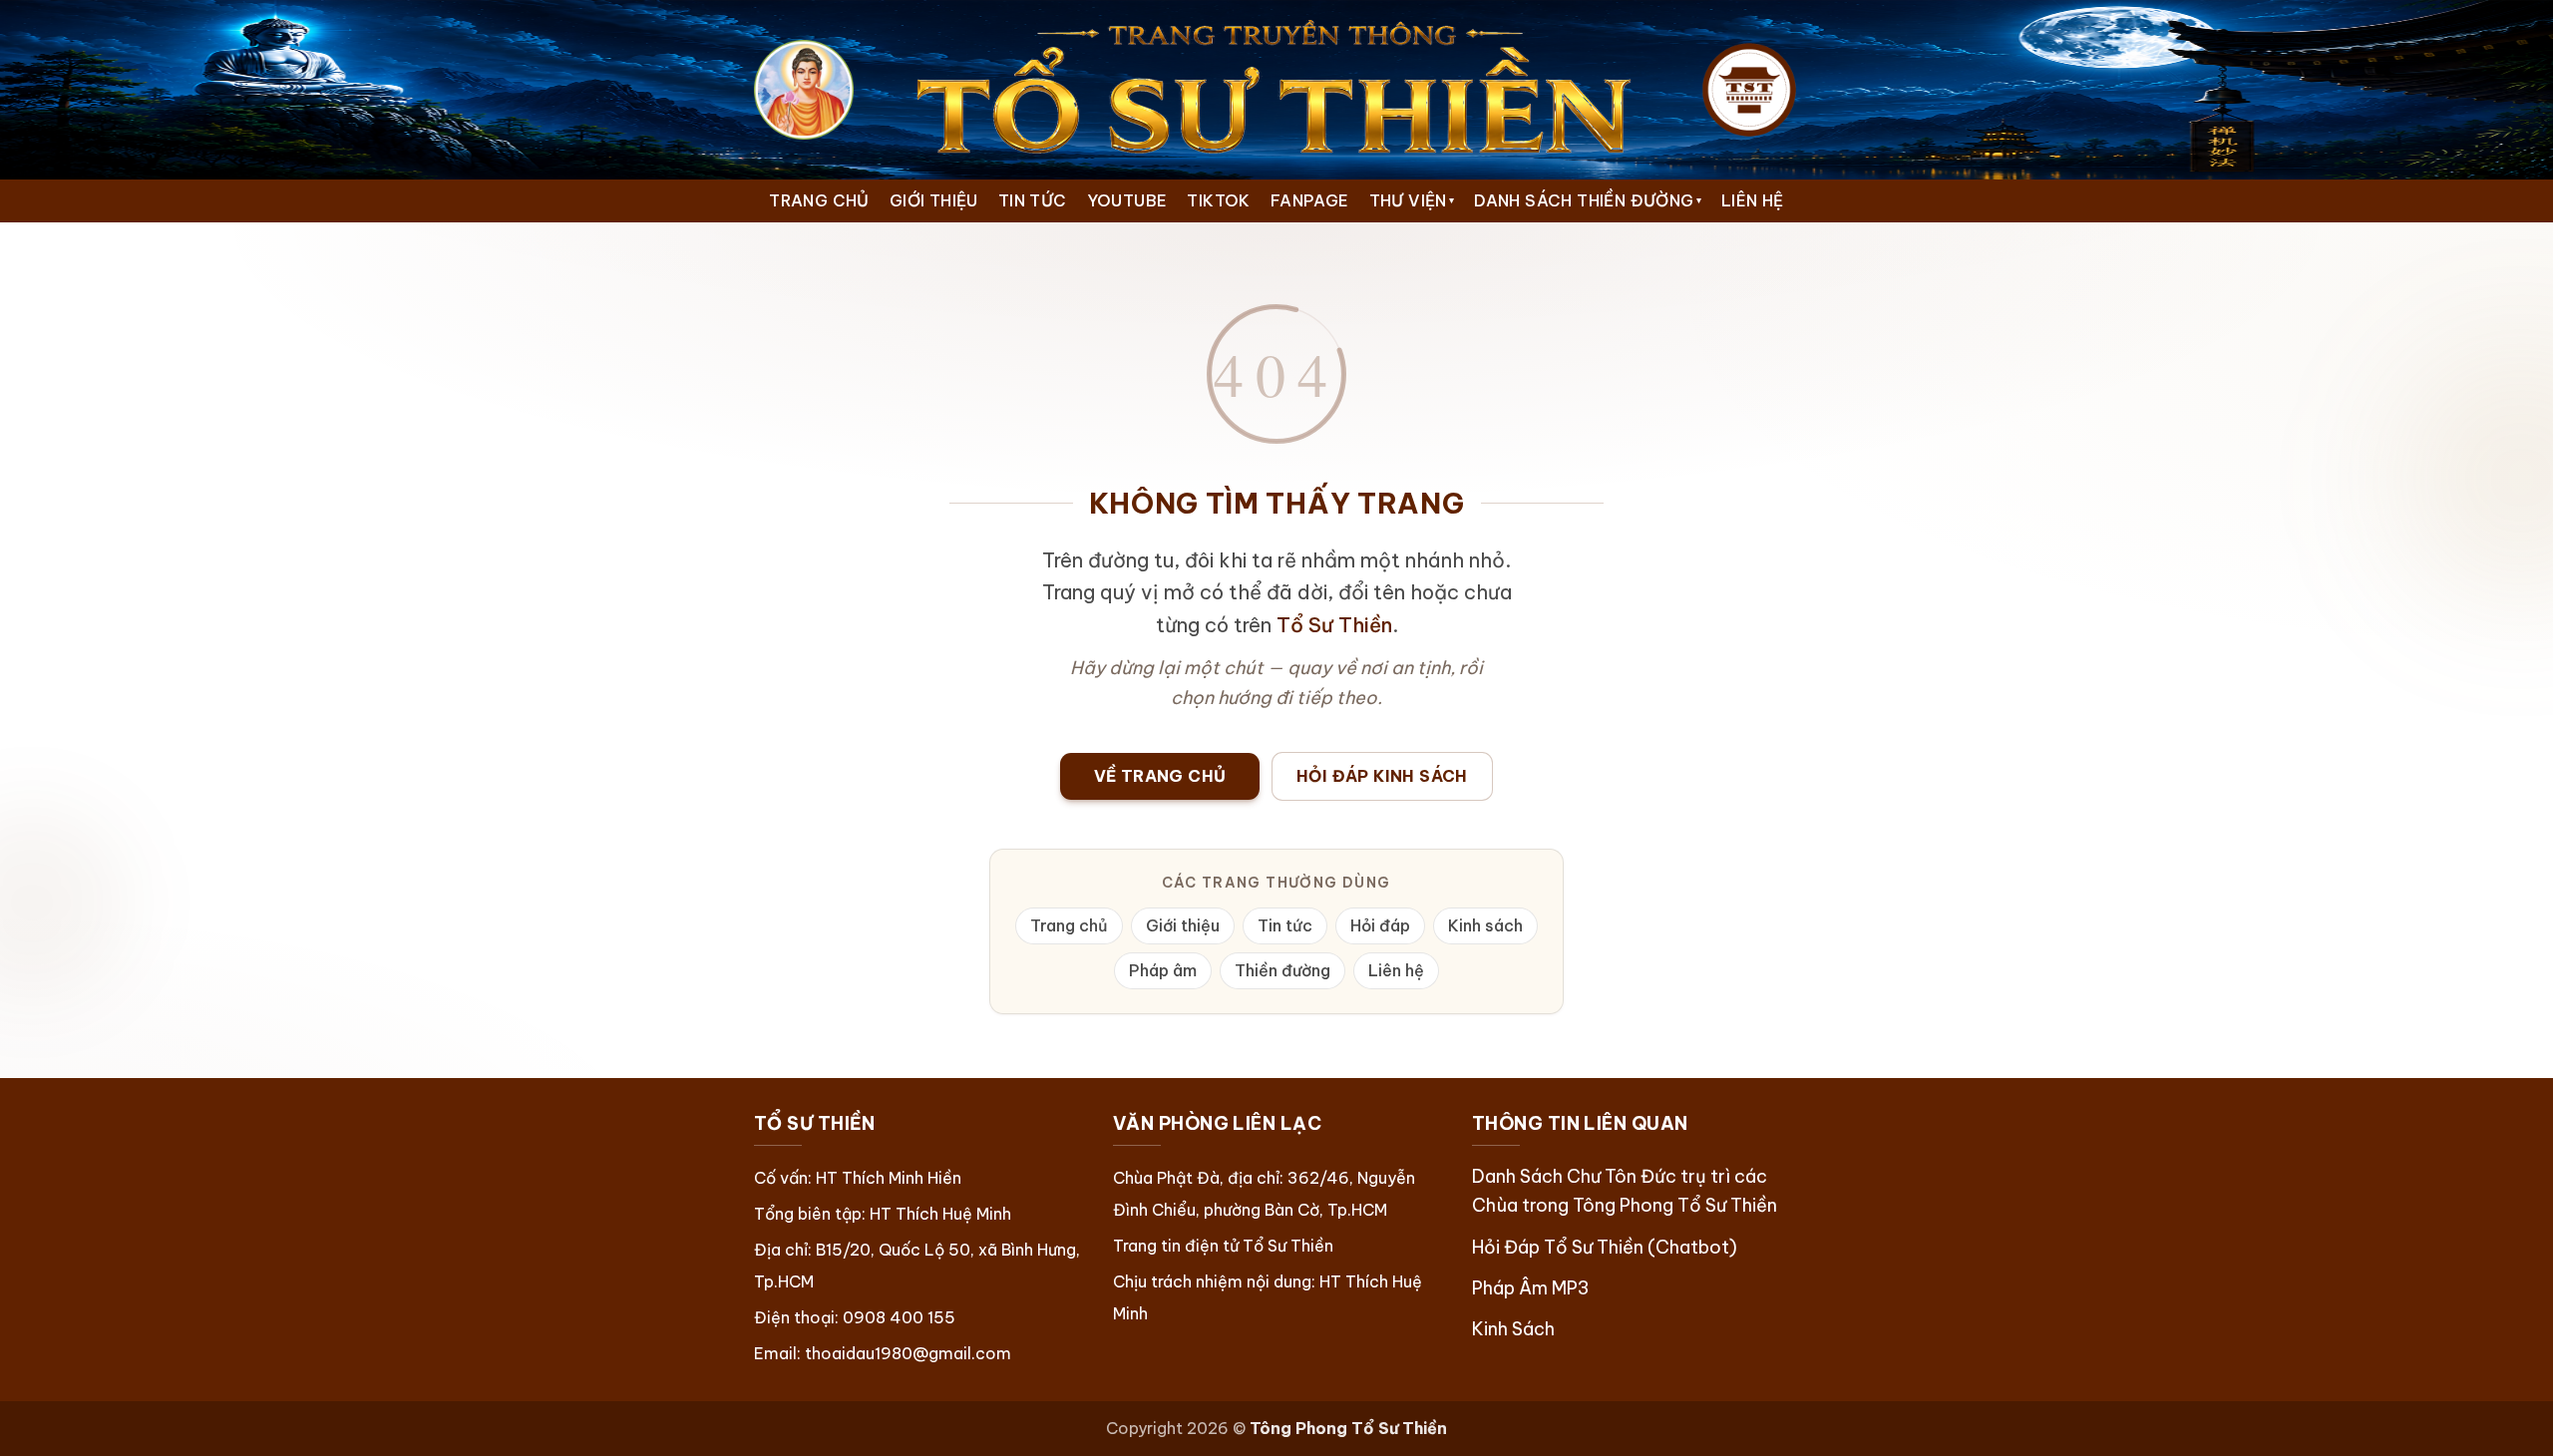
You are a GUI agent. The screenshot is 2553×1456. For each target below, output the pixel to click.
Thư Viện (1412, 200)
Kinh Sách (1513, 1329)
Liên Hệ (1753, 200)
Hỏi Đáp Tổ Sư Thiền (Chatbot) (1605, 1247)
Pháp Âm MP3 (1530, 1288)
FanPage (1310, 200)
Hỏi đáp (1380, 925)
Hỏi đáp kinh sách (1382, 776)
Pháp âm (1163, 970)
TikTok (1218, 200)
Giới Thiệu (934, 200)
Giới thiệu (1183, 925)
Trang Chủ (819, 200)
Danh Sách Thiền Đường (1588, 200)
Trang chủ (1069, 925)
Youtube (1127, 200)
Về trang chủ (1160, 776)
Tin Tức (1033, 200)
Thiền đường (1282, 970)
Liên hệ (1396, 970)
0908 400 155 (899, 1317)
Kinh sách (1485, 925)
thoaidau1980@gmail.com (908, 1353)
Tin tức (1285, 925)
